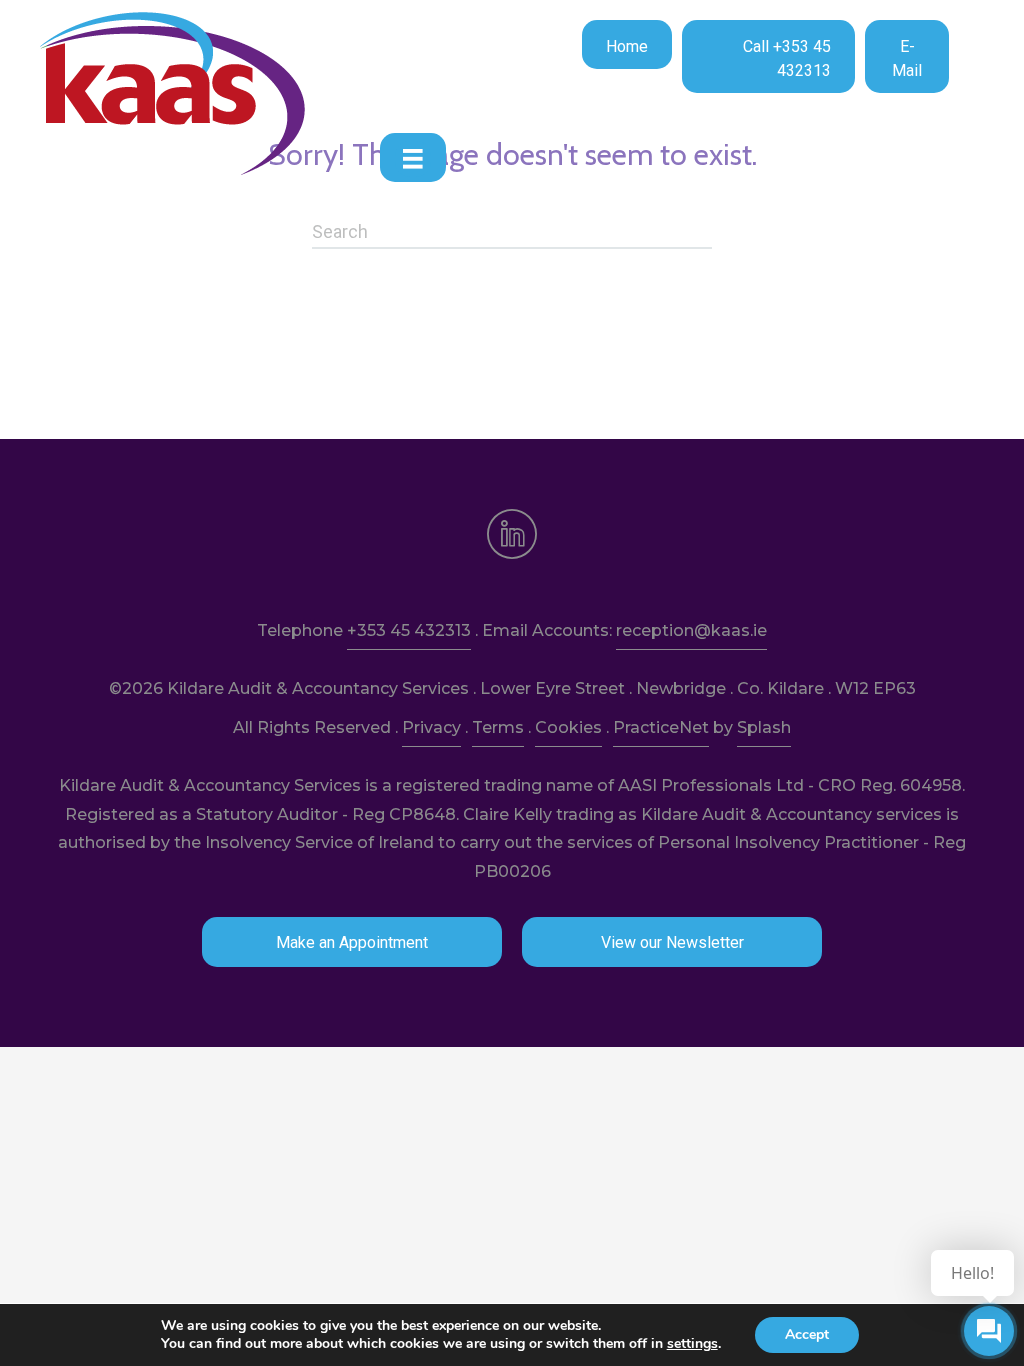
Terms (498, 727)
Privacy (431, 727)
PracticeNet (661, 727)
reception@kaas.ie (691, 630)
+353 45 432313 (409, 630)
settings (692, 1344)
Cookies (568, 727)
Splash (764, 727)
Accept (807, 1334)
